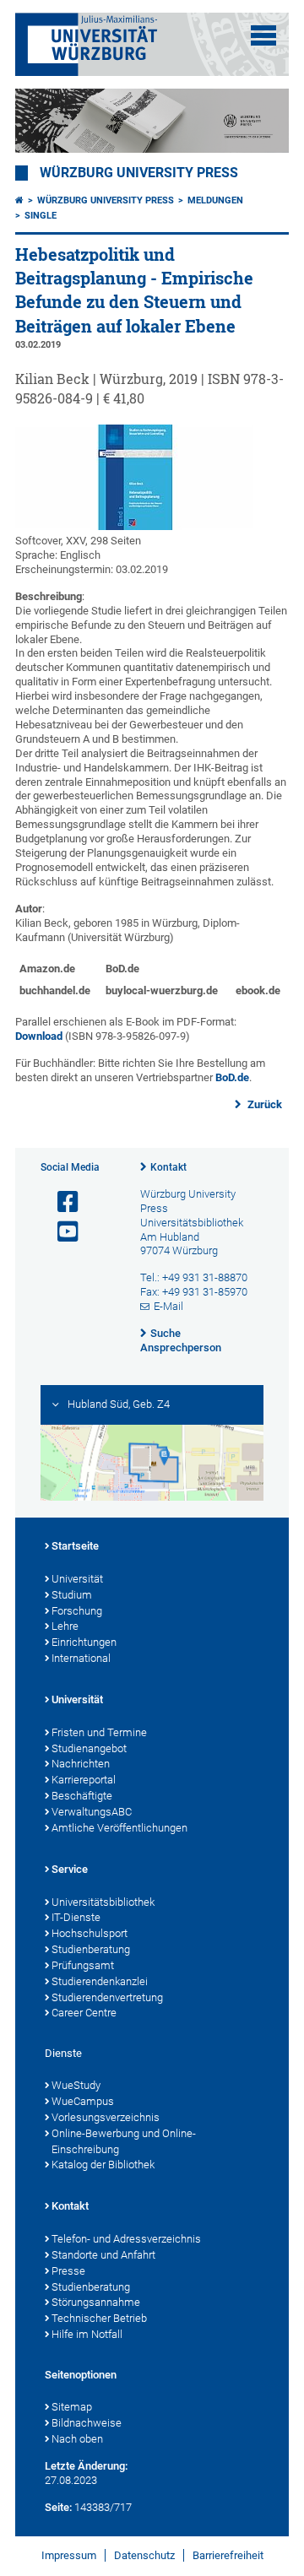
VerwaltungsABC (92, 1812)
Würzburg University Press (139, 173)
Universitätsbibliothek (103, 1902)
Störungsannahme (96, 2302)
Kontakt (168, 1167)
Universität (77, 1579)
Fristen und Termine (99, 1732)
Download (39, 1036)
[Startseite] (19, 200)
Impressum (69, 2555)
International (81, 1658)
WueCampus (83, 2101)
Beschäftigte (82, 1796)
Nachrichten (81, 1764)
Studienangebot (89, 1748)
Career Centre (84, 2013)
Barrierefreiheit (228, 2555)
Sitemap (72, 2407)
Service (70, 1869)
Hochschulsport (90, 1933)
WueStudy (76, 2085)
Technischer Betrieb (99, 2318)
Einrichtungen (84, 1642)
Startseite (75, 1546)
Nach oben (77, 2439)
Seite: (58, 2507)
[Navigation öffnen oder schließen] (263, 35)
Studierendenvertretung (107, 1997)
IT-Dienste (76, 1917)
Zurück (263, 1104)
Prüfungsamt (83, 1965)
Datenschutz (144, 2555)
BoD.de (232, 1077)
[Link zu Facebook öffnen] (61, 1202)
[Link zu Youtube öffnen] (61, 1232)
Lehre (65, 1626)
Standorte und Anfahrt (103, 2255)
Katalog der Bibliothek (103, 2165)
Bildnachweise (87, 2423)
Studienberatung (91, 1949)
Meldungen (215, 200)
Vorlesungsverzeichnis (106, 2117)
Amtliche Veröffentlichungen (119, 1828)
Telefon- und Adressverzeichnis (126, 2239)
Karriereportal (84, 1780)
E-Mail (168, 1306)
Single (41, 216)
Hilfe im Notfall (87, 2334)
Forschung (77, 1611)
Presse (68, 2271)
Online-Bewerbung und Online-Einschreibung (124, 2141)
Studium (72, 1595)
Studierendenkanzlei (100, 1981)
